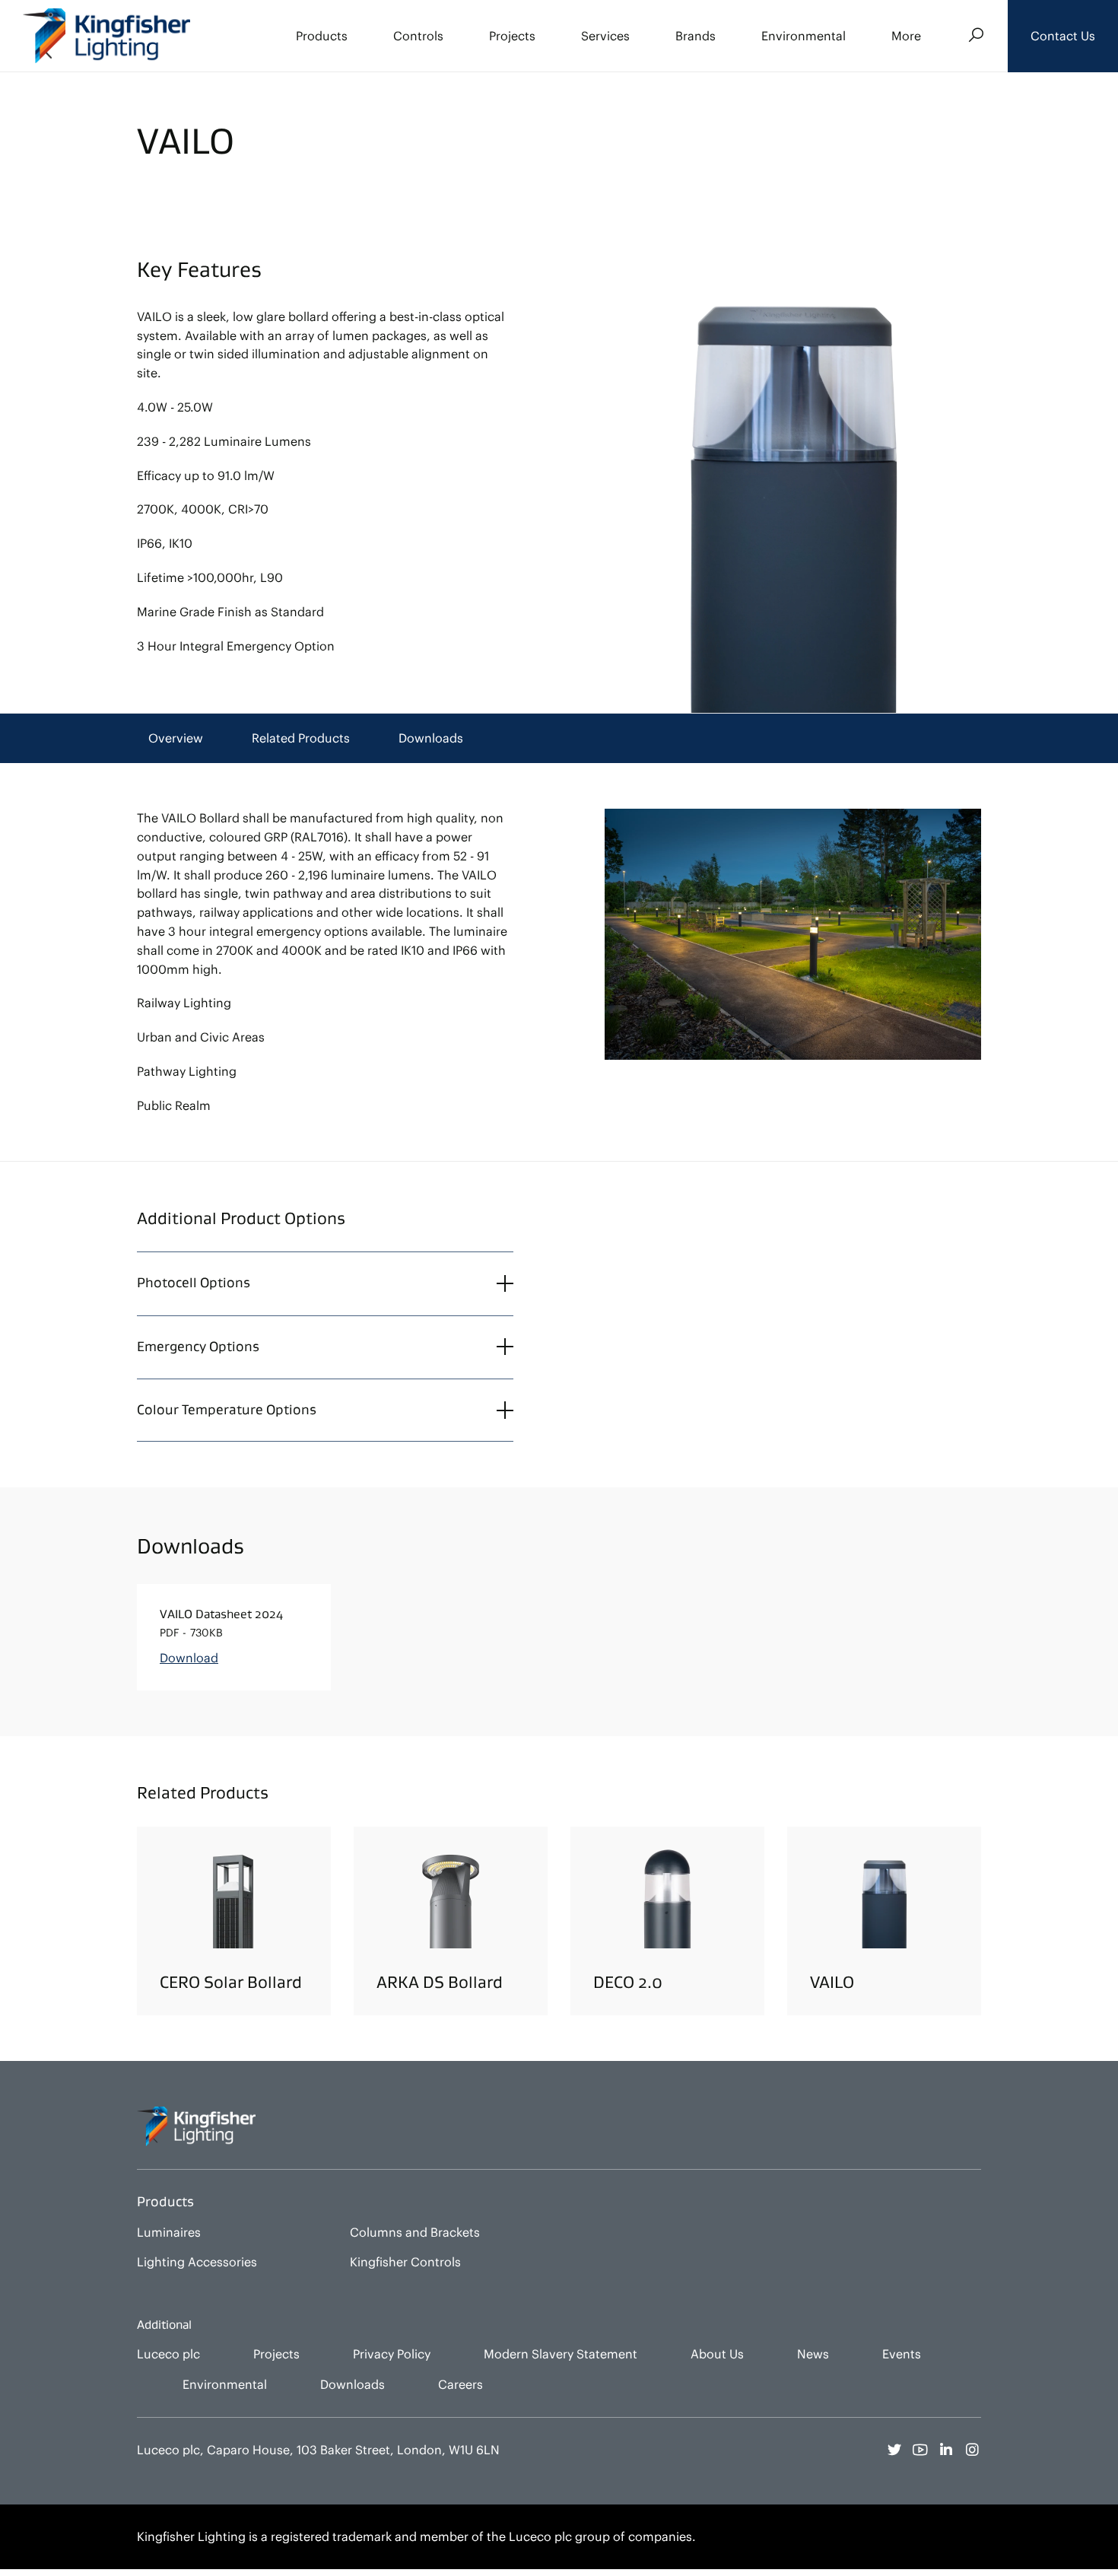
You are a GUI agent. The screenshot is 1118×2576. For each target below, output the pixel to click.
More (906, 36)
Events (902, 2354)
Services (605, 36)
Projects (512, 36)
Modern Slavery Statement (561, 2354)
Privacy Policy (392, 2354)
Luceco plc (168, 2354)
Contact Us (1063, 36)
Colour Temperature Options (227, 1410)
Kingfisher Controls (405, 2262)
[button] (1063, 36)
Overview (176, 738)
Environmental (804, 36)
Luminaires (169, 2232)
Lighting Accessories (197, 2262)
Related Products (301, 738)
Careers (461, 2384)
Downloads (431, 738)
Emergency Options (198, 1347)
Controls (418, 36)
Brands (696, 36)
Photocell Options (194, 1283)
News (813, 2354)
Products (322, 36)
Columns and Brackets (415, 2232)
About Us (717, 2354)
